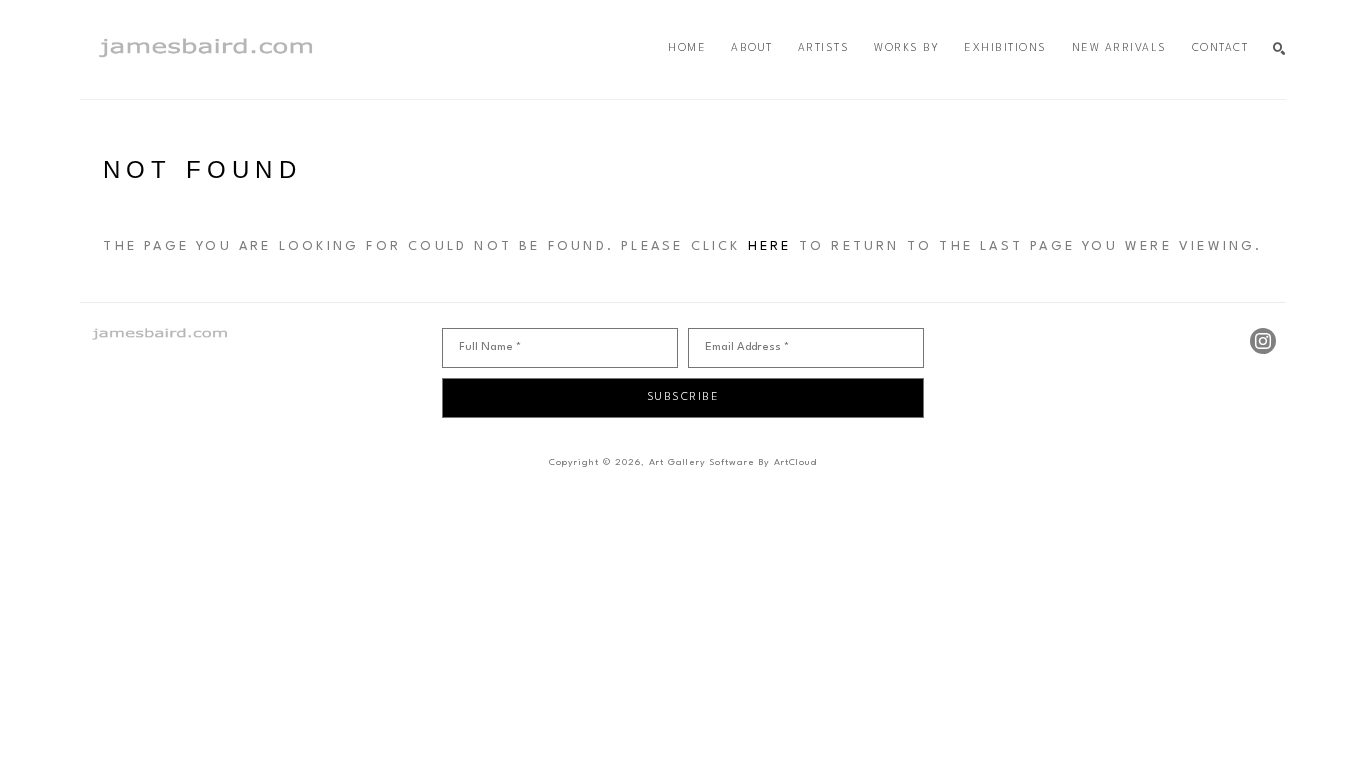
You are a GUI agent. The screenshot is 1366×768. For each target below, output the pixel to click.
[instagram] (1263, 341)
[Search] (1279, 49)
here (770, 246)
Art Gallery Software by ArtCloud (733, 462)
